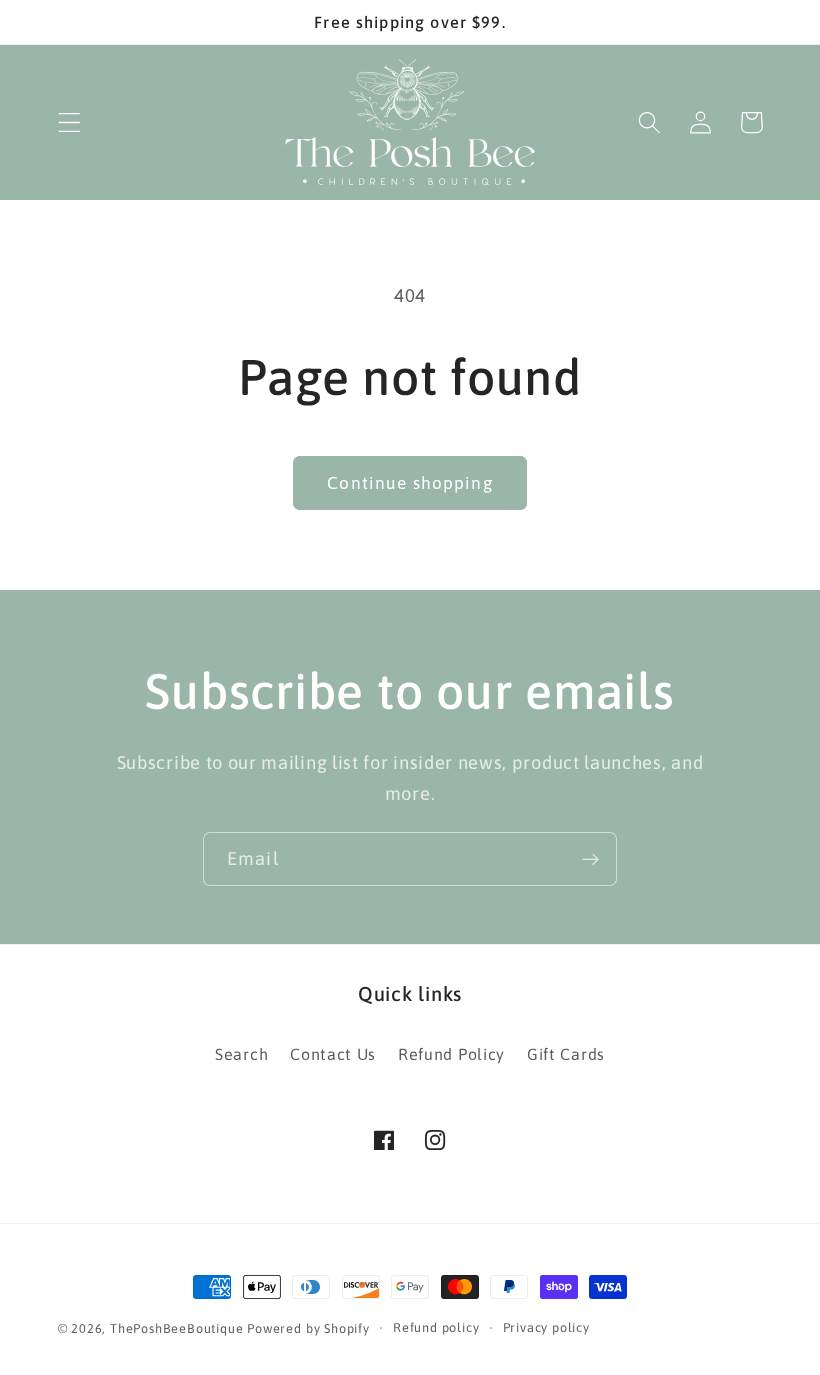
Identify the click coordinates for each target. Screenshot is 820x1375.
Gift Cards (566, 1054)
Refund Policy (451, 1054)
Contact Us (333, 1054)
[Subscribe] (590, 859)
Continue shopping (410, 483)
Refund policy (436, 1327)
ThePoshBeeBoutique (177, 1328)
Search (241, 1054)
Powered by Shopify (308, 1328)
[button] (69, 122)
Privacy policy (546, 1327)
